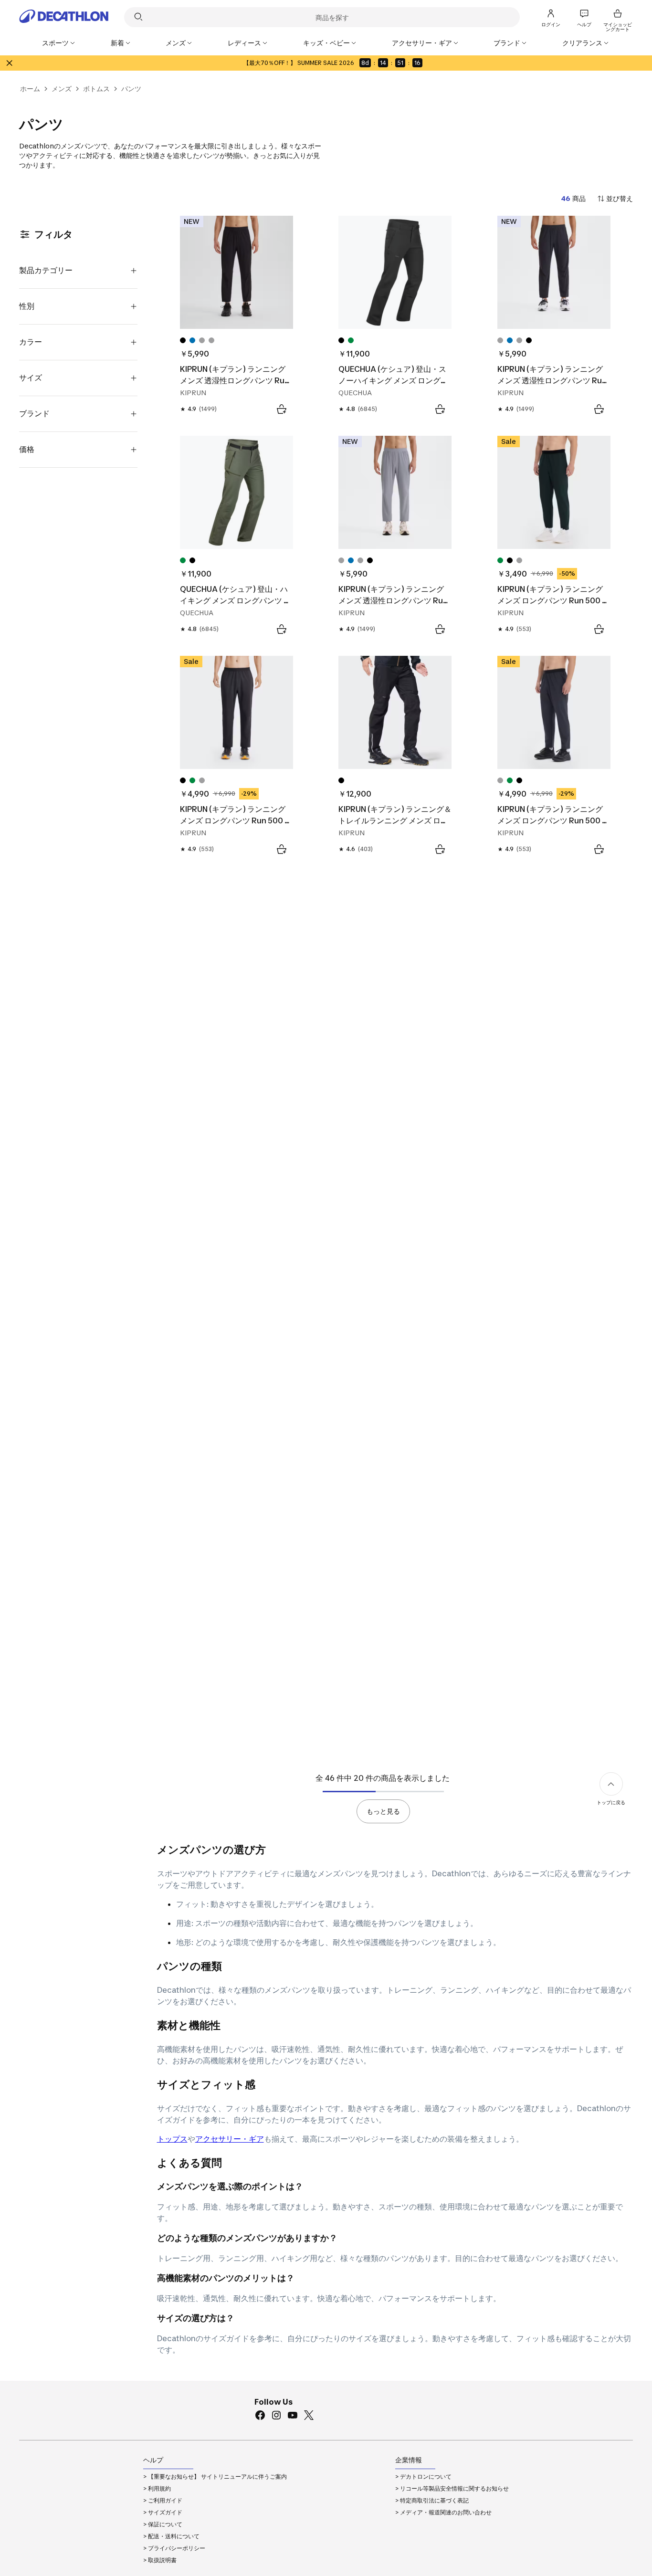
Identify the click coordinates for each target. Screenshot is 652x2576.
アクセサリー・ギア (230, 2139)
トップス (172, 2139)
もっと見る (383, 1811)
